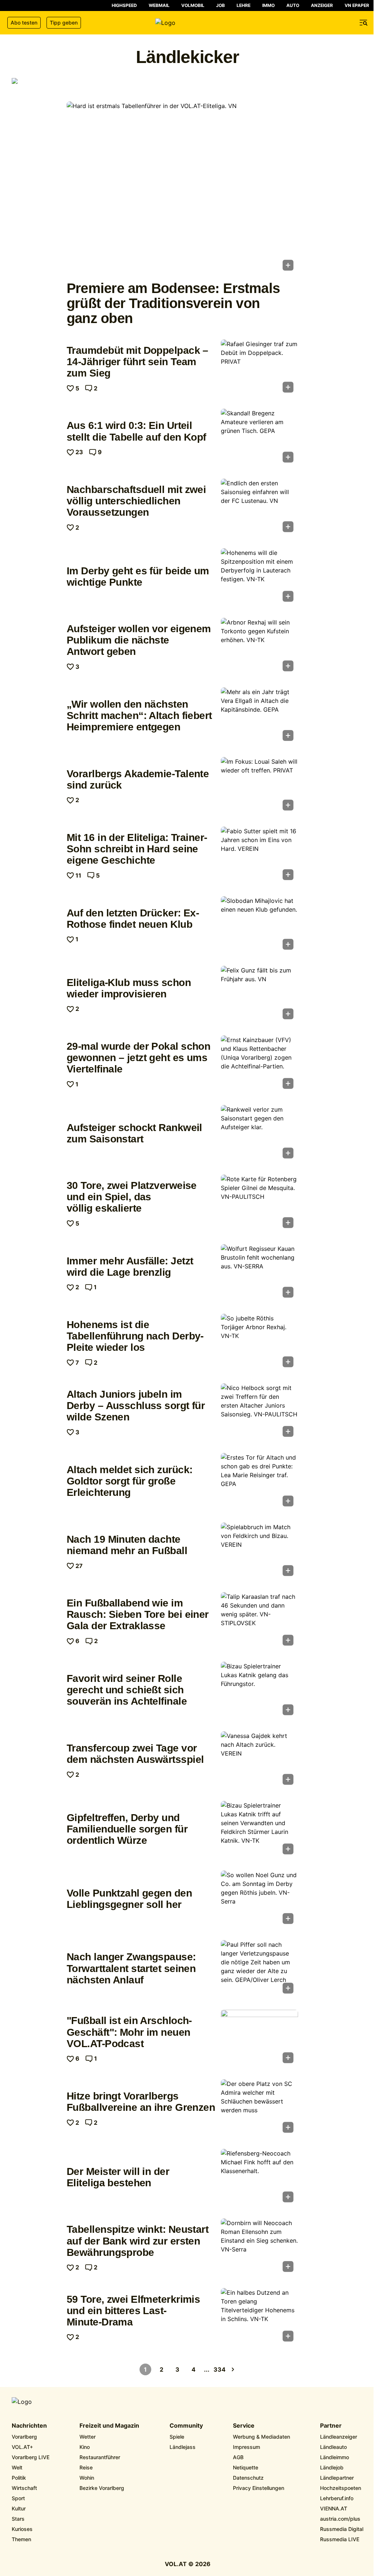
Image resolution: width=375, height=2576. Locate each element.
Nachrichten (29, 2426)
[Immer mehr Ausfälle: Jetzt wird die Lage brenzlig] (259, 1273)
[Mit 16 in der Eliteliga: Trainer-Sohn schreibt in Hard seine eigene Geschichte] (259, 856)
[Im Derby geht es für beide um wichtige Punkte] (259, 577)
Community (186, 2426)
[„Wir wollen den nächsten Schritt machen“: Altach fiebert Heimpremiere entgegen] (259, 716)
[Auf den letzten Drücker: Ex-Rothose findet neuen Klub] (259, 925)
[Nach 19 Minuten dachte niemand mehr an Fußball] (259, 1552)
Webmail (159, 5)
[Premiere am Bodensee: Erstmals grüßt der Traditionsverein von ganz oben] (182, 188)
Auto (293, 5)
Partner (331, 2426)
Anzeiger (322, 5)
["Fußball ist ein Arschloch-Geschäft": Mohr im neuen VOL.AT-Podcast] (259, 2039)
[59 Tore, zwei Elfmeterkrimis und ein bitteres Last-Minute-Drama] (259, 2317)
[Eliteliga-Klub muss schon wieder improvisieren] (259, 995)
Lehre (244, 5)
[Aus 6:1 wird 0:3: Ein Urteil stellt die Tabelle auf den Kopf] (259, 438)
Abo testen (24, 23)
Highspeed (124, 5)
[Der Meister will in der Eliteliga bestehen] (259, 2178)
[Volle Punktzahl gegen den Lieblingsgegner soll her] (259, 1899)
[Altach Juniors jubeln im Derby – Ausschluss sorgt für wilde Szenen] (259, 1412)
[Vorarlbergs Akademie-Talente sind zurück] (259, 786)
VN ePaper (357, 5)
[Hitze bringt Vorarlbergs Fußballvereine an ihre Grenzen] (259, 2108)
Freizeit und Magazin (109, 2426)
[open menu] (364, 23)
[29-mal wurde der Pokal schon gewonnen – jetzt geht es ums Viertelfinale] (259, 1064)
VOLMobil (193, 5)
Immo (268, 5)
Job (220, 5)
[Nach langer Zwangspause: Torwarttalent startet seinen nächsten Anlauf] (259, 1969)
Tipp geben (64, 23)
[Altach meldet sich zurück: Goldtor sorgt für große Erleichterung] (259, 1482)
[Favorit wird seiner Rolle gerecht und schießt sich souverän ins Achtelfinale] (259, 1691)
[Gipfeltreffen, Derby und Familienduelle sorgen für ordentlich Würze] (259, 1830)
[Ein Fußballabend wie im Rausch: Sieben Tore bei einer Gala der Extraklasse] (259, 1621)
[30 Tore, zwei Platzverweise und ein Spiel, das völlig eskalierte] (259, 1204)
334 (220, 2369)
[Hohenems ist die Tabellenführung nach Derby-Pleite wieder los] (259, 1343)
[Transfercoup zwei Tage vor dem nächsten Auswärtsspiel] (259, 1760)
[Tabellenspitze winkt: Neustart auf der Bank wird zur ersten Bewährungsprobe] (259, 2247)
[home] (187, 23)
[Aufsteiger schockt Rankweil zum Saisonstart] (259, 1134)
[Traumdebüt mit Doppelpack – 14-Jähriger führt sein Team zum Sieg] (259, 368)
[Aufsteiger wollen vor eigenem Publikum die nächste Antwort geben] (259, 647)
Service (244, 2426)
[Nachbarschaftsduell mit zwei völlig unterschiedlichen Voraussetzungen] (259, 508)
